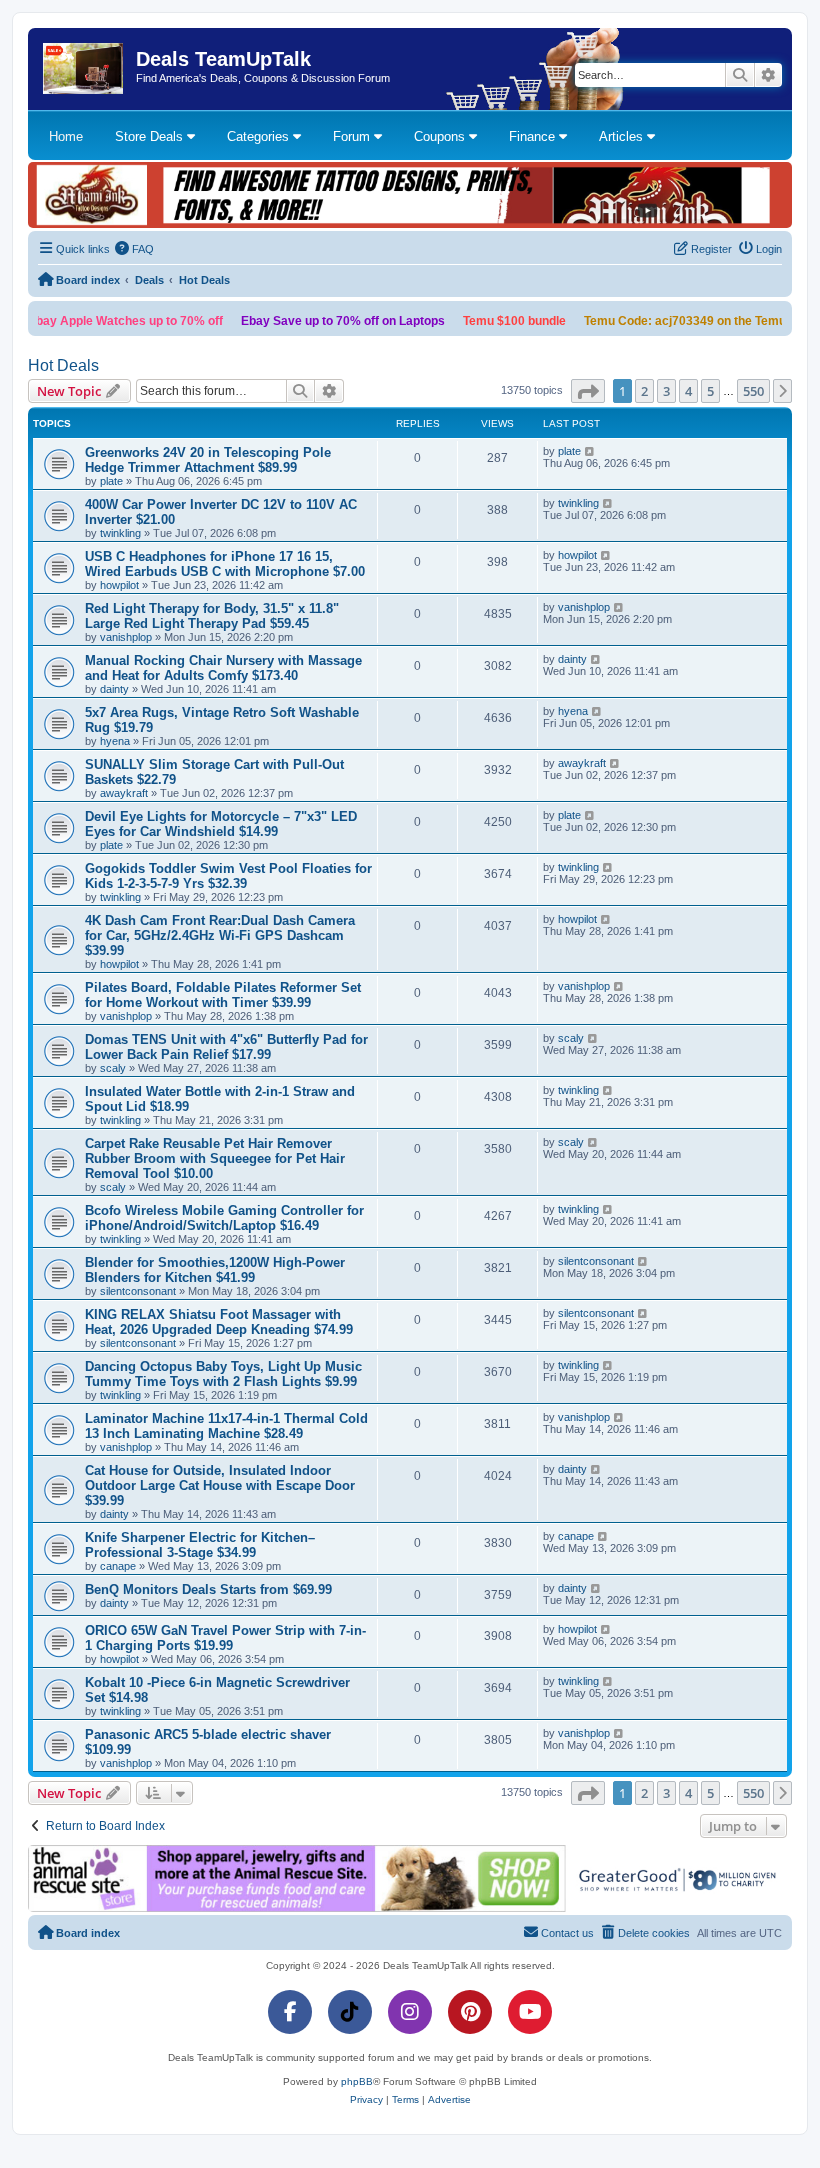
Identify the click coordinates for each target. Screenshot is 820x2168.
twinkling (120, 533)
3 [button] (666, 391)
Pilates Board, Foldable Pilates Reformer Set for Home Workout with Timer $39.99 (223, 995)
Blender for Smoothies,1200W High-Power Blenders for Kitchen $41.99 (215, 1270)
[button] (588, 391)
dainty (114, 689)
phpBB (357, 2081)
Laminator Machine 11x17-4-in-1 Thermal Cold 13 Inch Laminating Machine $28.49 (226, 1426)
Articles (623, 136)
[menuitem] (135, 249)
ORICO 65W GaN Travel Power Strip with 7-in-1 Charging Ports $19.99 (225, 1638)
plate (111, 481)
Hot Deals (63, 365)
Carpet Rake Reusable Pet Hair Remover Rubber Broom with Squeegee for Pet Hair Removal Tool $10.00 (215, 1158)
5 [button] (710, 391)
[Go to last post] (590, 451)
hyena (115, 741)
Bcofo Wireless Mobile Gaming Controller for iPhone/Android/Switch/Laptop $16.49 (224, 1218)
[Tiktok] (350, 2012)
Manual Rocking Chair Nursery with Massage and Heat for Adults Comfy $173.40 (223, 668)
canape (118, 1566)
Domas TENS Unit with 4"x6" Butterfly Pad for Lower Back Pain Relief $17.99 (226, 1047)
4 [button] (688, 391)
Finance (534, 136)
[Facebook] (290, 2012)
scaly (113, 1068)
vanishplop (126, 637)
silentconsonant (138, 1291)
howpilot (119, 585)
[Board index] (84, 69)
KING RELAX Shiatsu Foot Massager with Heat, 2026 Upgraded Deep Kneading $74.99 (219, 1322)
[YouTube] (530, 2012)
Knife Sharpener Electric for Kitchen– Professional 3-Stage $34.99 (200, 1545)
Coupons (441, 136)
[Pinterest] (470, 2012)
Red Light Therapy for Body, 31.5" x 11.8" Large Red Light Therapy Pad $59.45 (212, 616)
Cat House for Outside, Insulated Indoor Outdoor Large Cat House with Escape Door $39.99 (220, 1485)
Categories (260, 136)
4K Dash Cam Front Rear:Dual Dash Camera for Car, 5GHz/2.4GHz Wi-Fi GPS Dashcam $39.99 (220, 935)
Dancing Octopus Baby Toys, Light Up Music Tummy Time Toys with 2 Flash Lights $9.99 (223, 1374)
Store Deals (151, 136)
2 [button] (644, 391)
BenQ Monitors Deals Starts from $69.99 (208, 1589)
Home (66, 136)
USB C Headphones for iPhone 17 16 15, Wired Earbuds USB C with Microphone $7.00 (225, 564)
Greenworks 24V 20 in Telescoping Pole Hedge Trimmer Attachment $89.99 (208, 460)
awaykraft (124, 793)
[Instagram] (410, 2012)
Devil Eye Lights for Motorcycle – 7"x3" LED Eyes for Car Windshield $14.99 (221, 824)
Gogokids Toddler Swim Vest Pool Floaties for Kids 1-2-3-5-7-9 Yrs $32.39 (228, 876)
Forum (353, 136)
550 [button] (753, 391)
